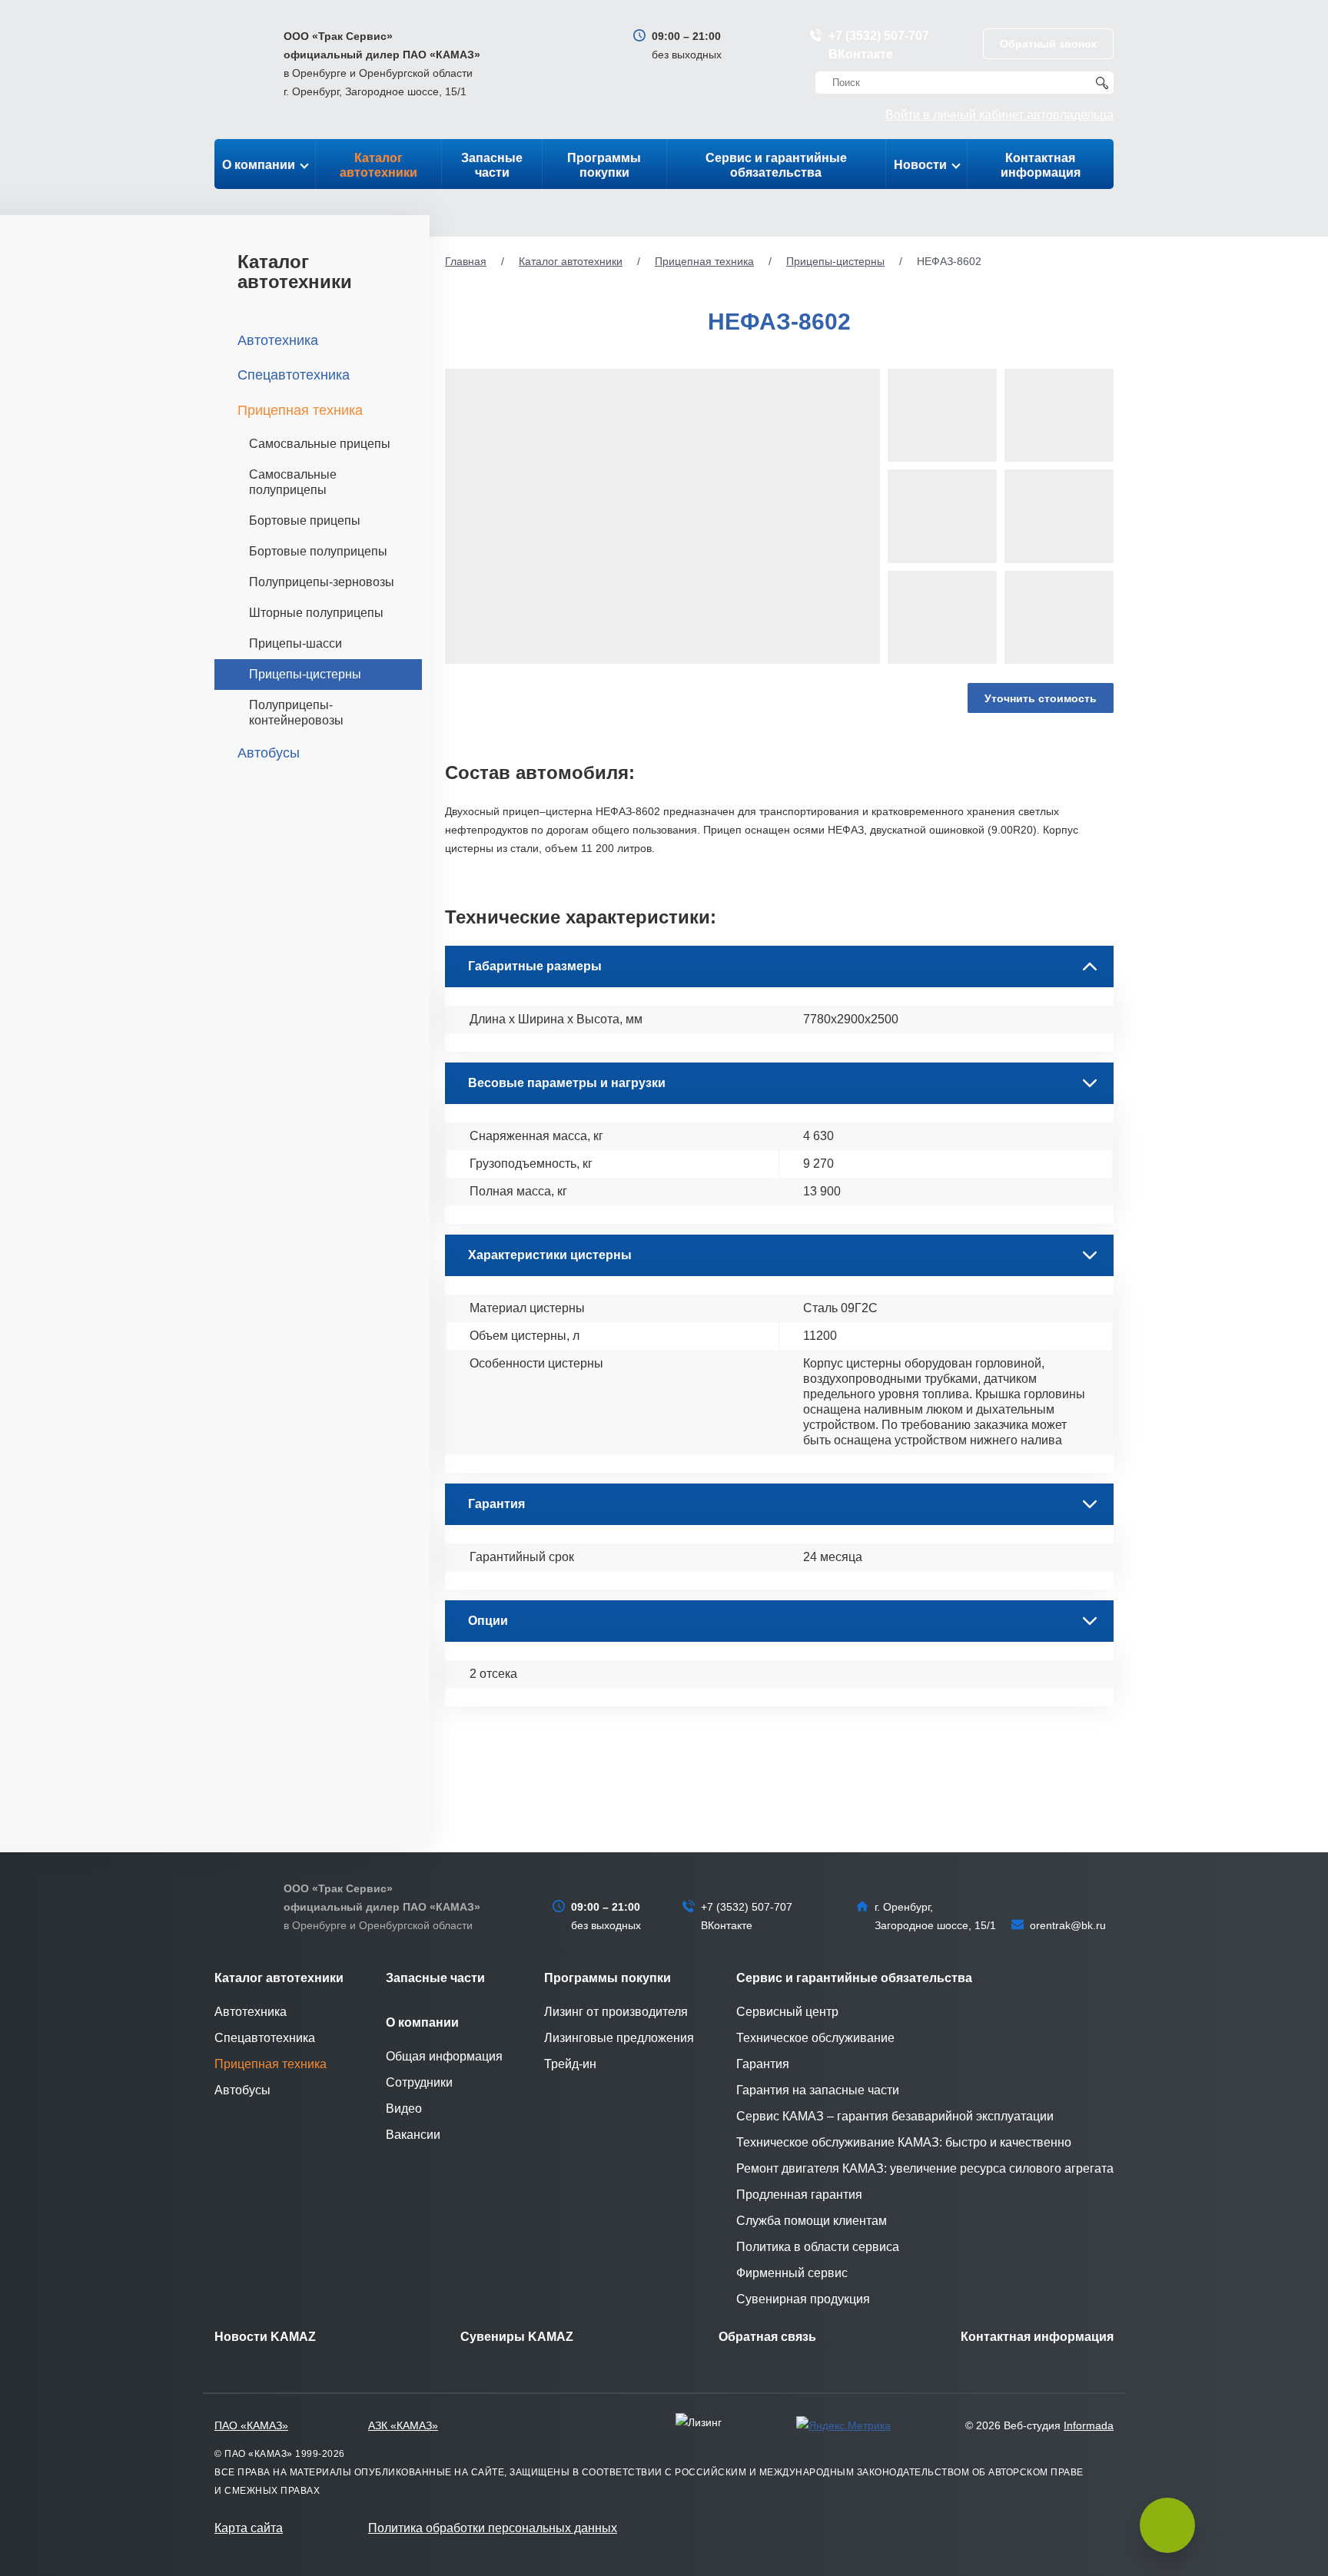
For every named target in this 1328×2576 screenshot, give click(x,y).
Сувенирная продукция (803, 2299)
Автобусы (269, 753)
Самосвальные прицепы (320, 444)
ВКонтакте (861, 54)
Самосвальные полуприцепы (293, 482)
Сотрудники (419, 2082)
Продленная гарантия (799, 2195)
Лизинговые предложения (619, 2038)
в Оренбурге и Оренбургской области (382, 1907)
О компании (259, 165)
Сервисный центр (787, 2012)
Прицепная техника (704, 261)
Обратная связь (767, 2337)
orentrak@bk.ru (1068, 1925)
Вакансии (413, 2135)
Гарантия (763, 2064)
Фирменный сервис (792, 2273)
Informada (1089, 2425)
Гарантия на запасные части (818, 2090)
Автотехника (278, 340)
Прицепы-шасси (295, 643)
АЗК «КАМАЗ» (403, 2425)
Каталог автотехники (378, 165)
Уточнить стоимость (1041, 698)
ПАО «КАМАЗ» (251, 2425)
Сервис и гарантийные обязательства (776, 165)
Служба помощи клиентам (812, 2221)
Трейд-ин (570, 2064)
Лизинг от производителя (616, 2012)
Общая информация (444, 2056)
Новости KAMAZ (265, 2337)
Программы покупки (604, 165)
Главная (466, 261)
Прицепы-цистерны (835, 261)
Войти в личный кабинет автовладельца (999, 115)
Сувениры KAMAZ (517, 2337)
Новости (920, 165)
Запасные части (492, 165)
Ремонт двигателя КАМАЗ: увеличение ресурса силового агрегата (925, 2168)
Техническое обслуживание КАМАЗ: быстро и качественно (904, 2142)
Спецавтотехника (294, 375)
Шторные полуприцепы (316, 613)
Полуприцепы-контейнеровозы (296, 713)
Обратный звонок (1048, 44)
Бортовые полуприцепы (318, 551)
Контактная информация (1041, 165)
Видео (404, 2109)
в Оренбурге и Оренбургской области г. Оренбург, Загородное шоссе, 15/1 (382, 64)
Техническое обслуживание (815, 2038)
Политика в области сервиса (818, 2247)
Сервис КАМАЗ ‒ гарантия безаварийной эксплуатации (895, 2116)
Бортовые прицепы (305, 521)
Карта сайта (249, 2528)
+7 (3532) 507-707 (879, 36)
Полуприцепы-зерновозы (322, 582)
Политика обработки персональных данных (493, 2528)
